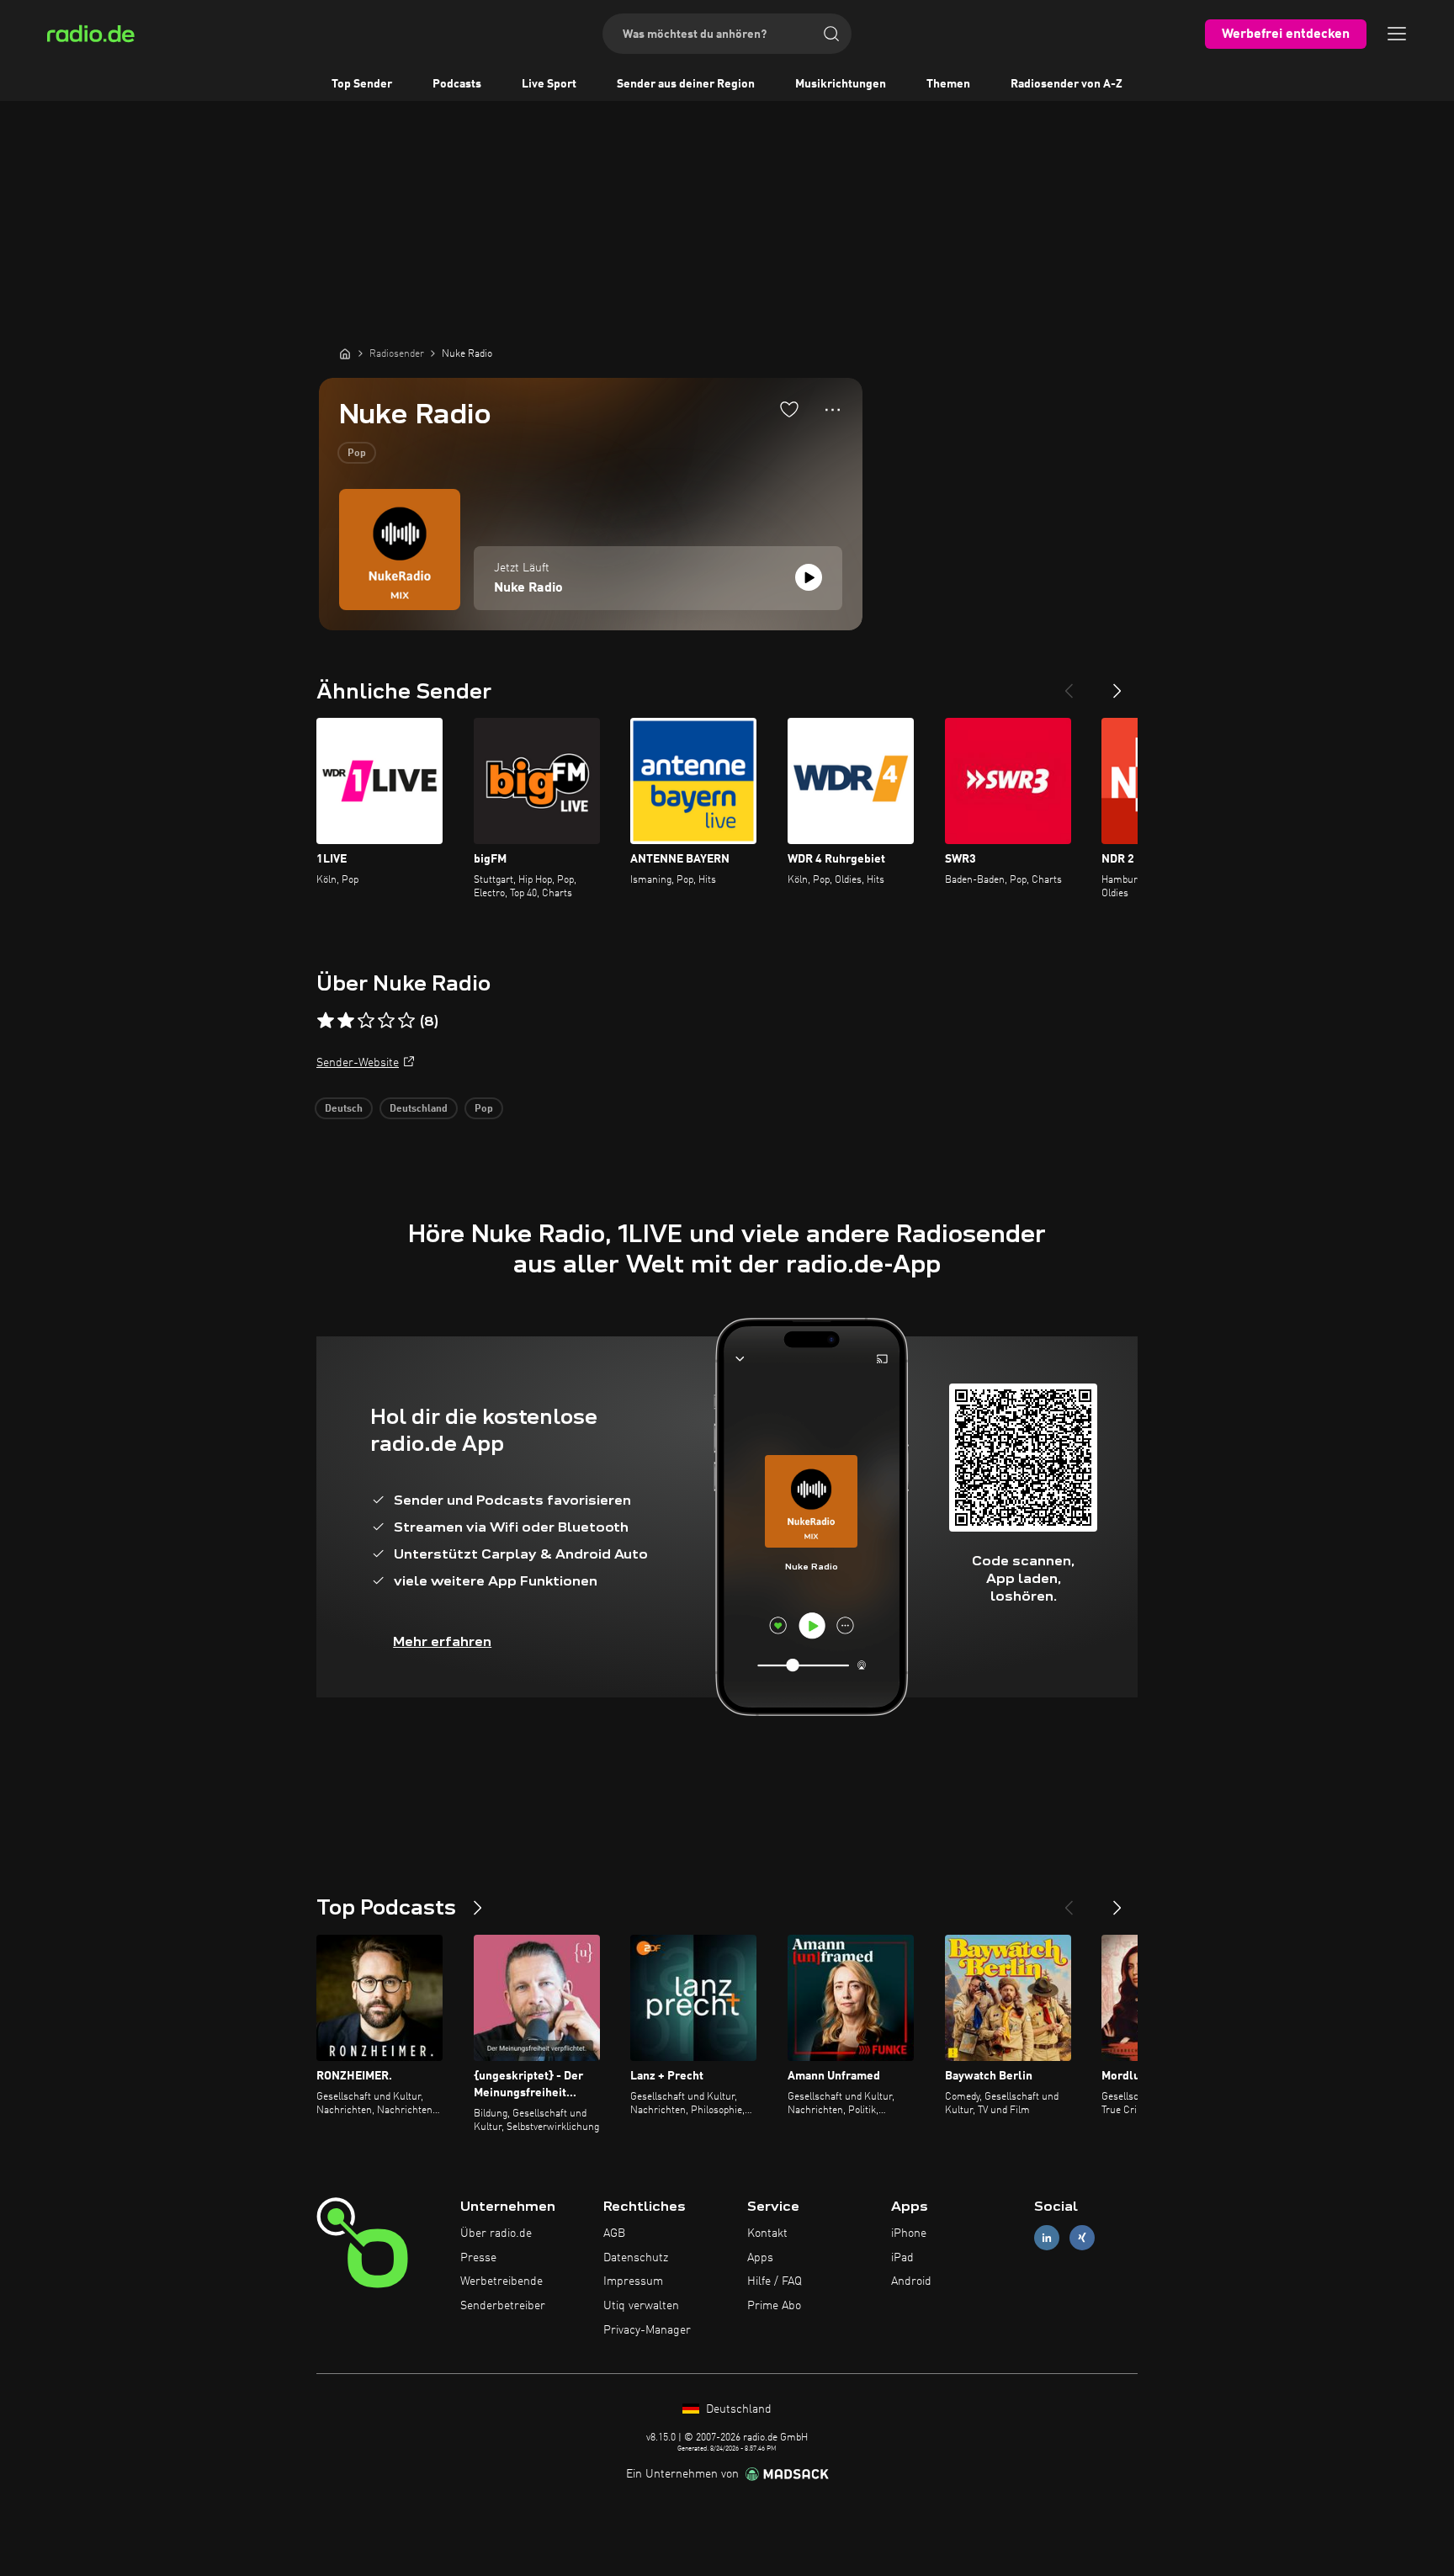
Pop (357, 454)
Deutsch (344, 1109)
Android (911, 2281)
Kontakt (767, 2233)
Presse (478, 2258)
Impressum (633, 2281)
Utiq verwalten (641, 2306)
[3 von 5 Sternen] (366, 1021)
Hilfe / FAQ (775, 2281)
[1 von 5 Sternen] (326, 1021)
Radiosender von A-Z (1067, 84)
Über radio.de (496, 2233)
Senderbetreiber (503, 2306)
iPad (902, 2258)
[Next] (1117, 684)
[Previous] (1069, 684)
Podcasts (457, 84)
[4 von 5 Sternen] (386, 1021)
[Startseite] (345, 353)
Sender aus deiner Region (686, 84)
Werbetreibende (501, 2281)
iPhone (909, 2233)
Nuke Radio (528, 588)
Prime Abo (774, 2306)
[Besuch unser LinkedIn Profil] (1047, 2237)
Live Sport (549, 84)
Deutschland (419, 1109)
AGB (614, 2233)
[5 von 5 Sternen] (406, 1021)
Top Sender (362, 84)
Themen (948, 84)
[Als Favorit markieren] (789, 409)
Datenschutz (636, 2258)
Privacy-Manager (647, 2330)
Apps (760, 2258)
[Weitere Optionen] (833, 410)
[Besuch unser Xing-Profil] (1082, 2237)
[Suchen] (831, 34)
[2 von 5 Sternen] (346, 1021)
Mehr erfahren (442, 1641)
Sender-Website (358, 1063)
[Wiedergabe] (809, 577)
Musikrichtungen (841, 84)
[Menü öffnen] (1397, 34)
